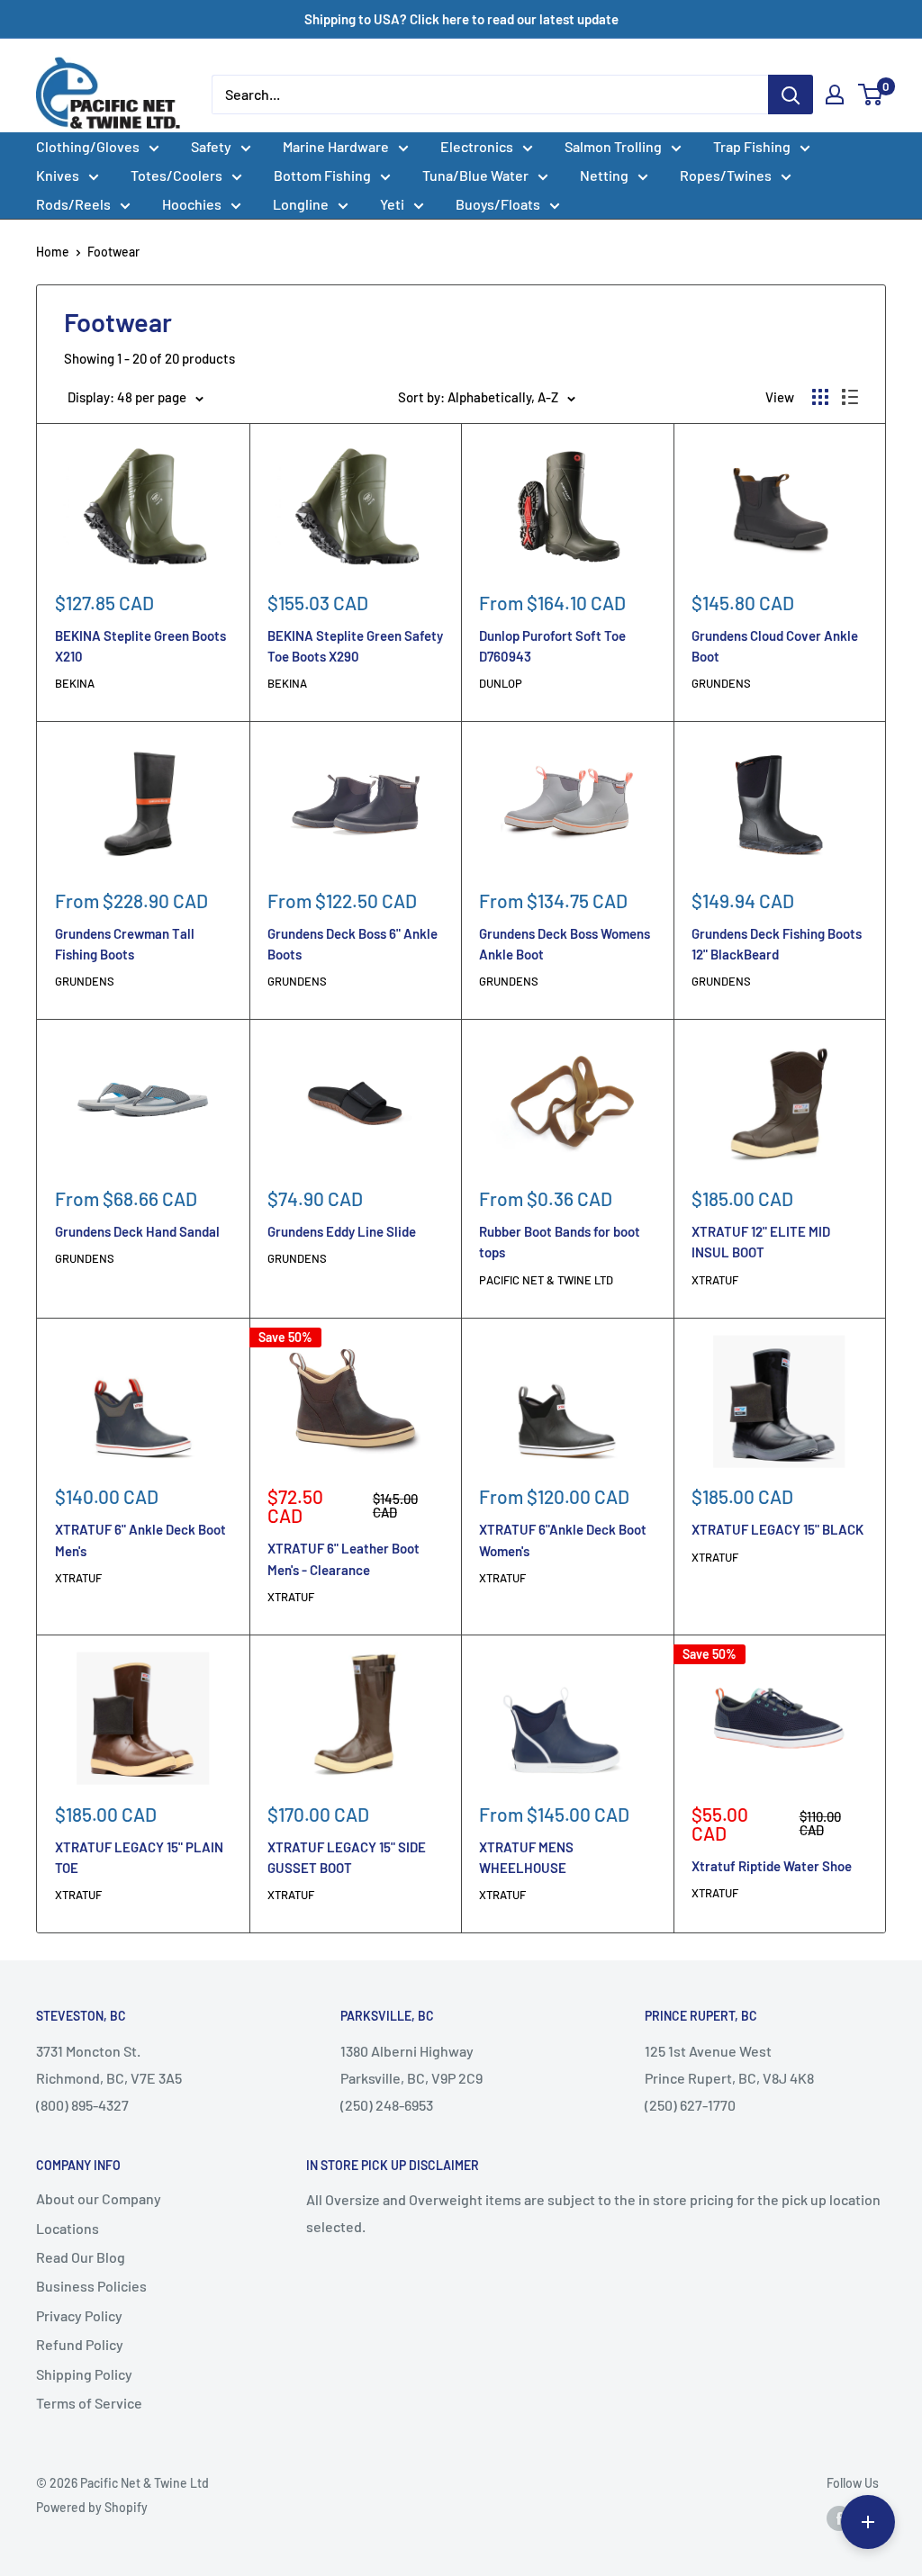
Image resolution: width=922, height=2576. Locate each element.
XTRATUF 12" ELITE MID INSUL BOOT (761, 1242)
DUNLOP (501, 683)
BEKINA (75, 683)
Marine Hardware (336, 146)
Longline (301, 204)
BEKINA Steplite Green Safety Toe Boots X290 (355, 646)
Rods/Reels (73, 204)
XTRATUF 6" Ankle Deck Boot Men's (140, 1540)
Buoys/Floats (498, 204)
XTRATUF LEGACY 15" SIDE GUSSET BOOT (347, 1857)
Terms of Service (89, 2403)
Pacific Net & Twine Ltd (546, 1280)
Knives (58, 175)
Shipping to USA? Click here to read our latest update (461, 19)
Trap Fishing (752, 146)
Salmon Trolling (613, 146)
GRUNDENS (721, 683)
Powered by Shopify (92, 2507)
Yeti (392, 204)
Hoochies (192, 204)
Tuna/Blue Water (475, 175)
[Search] (791, 95)
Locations (68, 2228)
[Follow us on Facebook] (839, 2518)
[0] (871, 95)
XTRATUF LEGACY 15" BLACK (777, 1529)
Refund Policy (80, 2344)
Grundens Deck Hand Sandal (137, 1231)
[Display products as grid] (820, 397)
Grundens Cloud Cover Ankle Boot (775, 646)
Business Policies (91, 2286)
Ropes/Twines (726, 175)
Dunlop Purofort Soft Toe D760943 (552, 646)
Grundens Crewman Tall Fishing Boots (125, 944)
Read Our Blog (81, 2257)
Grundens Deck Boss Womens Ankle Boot (565, 944)
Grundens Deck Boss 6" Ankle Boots (353, 944)
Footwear (113, 252)
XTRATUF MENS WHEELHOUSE (526, 1857)
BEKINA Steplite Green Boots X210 (140, 646)
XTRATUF (715, 1280)
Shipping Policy (84, 2374)
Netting (604, 175)
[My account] (835, 95)
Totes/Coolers (176, 175)
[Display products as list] (850, 397)
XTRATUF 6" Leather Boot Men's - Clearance (343, 1558)
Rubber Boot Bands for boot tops (560, 1242)
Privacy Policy (79, 2315)
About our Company (99, 2198)
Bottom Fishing (322, 175)
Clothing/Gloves (88, 146)
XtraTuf (291, 1895)
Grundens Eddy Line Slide (342, 1231)
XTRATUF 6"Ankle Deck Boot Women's (563, 1540)
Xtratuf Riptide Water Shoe (772, 1866)
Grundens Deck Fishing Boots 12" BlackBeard (777, 944)
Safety (211, 146)
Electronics (477, 146)
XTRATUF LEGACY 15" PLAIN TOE (139, 1857)
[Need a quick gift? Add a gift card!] (868, 2522)
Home (53, 252)
